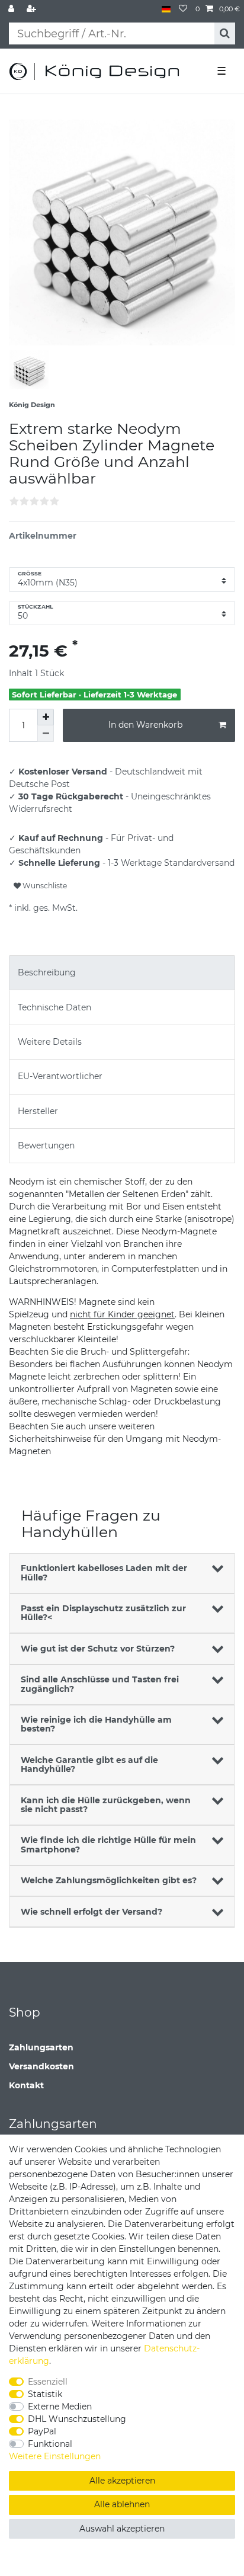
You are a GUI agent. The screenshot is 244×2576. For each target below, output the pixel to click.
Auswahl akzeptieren (122, 2529)
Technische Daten (54, 1007)
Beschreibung (47, 972)
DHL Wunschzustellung (77, 2419)
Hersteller (38, 1111)
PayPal (42, 2431)
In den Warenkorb (145, 725)
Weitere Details (50, 1042)
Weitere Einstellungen (55, 2456)
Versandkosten (41, 2066)
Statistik (45, 2394)
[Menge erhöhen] (46, 717)
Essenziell (48, 2382)
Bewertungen (46, 1145)
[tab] (122, 973)
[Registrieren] (33, 9)
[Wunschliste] (183, 9)
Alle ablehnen (122, 2504)
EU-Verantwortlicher (60, 1076)
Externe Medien (60, 2407)
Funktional (50, 2444)
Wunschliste (44, 886)
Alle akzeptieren (122, 2481)
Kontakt (26, 2085)
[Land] (166, 9)
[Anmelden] (12, 9)
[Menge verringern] (46, 734)
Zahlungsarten (41, 2047)
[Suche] (225, 33)
